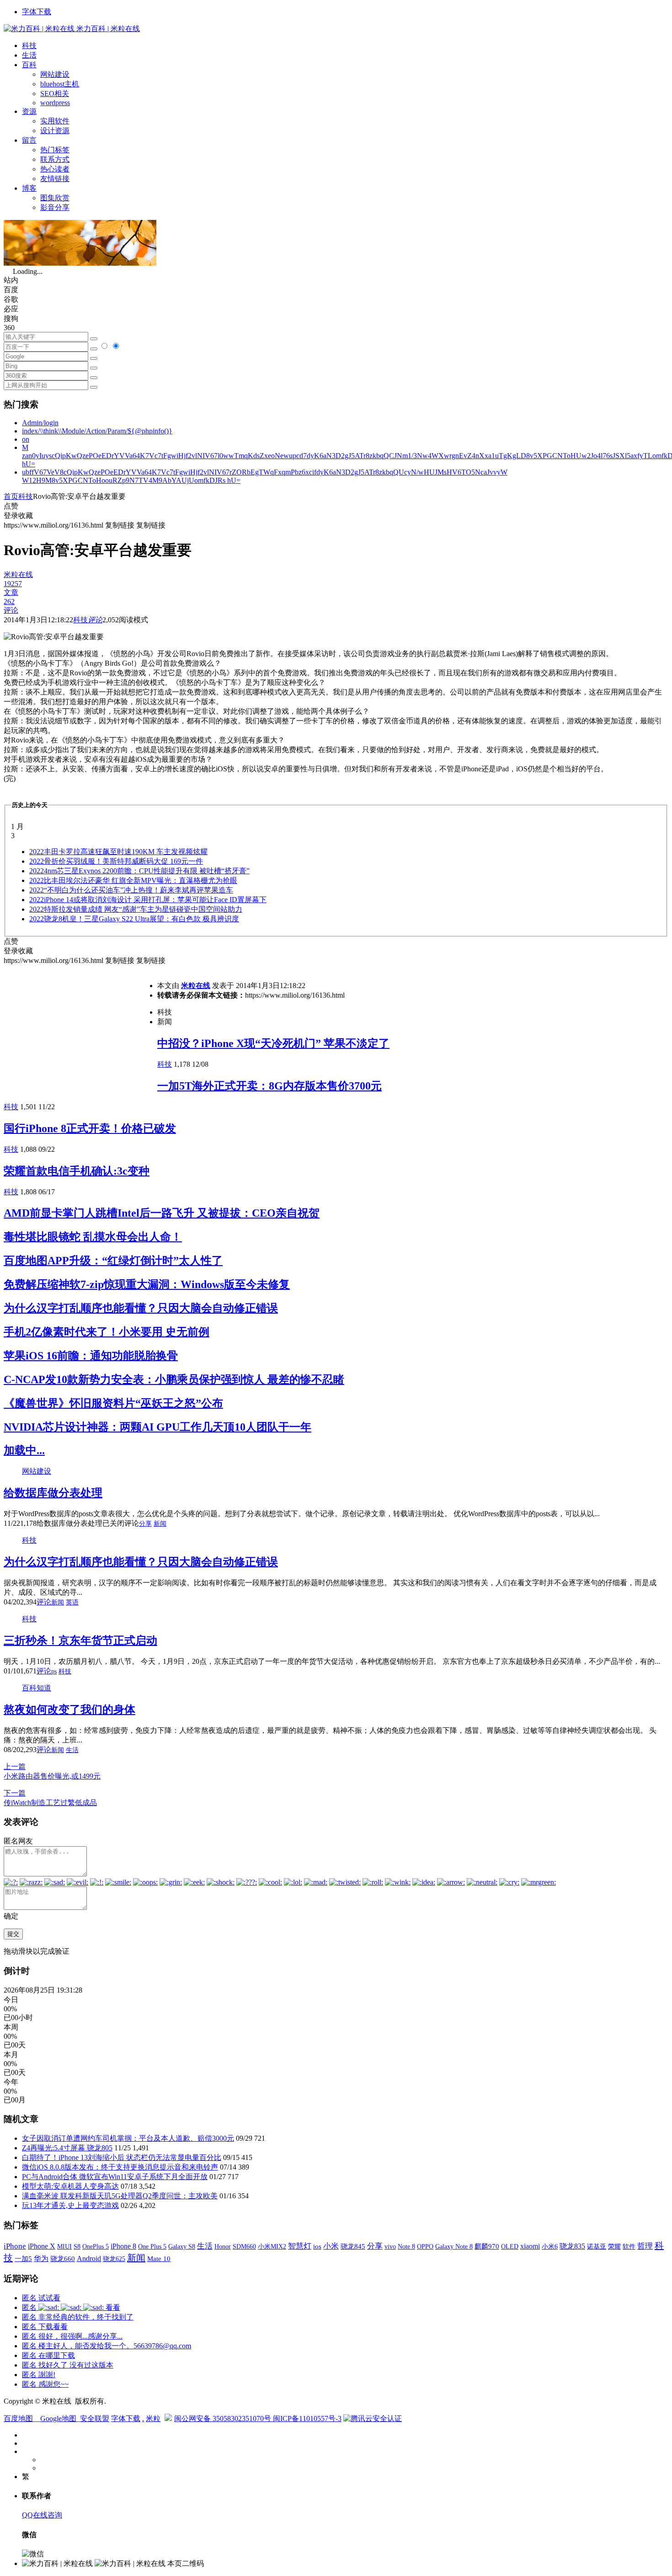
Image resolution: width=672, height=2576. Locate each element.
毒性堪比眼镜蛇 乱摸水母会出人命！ (93, 1237)
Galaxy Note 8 (454, 2246)
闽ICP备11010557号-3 (307, 2418)
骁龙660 (63, 2259)
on (26, 439)
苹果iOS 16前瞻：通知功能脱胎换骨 (91, 1356)
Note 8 (406, 2247)
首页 (11, 496)
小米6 (550, 2246)
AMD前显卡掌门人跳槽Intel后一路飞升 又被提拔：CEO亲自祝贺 (162, 1213)
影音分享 (55, 207)
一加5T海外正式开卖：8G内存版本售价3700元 (269, 1086)
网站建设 (55, 74)
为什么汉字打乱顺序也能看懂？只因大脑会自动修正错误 (141, 1308)
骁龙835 (572, 2246)
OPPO (425, 2246)
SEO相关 (55, 94)
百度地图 (18, 2418)
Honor (223, 2247)
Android (89, 2258)
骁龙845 (353, 2246)
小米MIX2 (272, 2246)
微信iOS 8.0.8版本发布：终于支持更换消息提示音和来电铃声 (120, 2167)
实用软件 (55, 121)
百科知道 (37, 1688)
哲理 (645, 2246)
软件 (629, 2246)
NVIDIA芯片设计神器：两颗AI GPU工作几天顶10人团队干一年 (157, 1427)
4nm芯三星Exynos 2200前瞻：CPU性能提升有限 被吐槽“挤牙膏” (139, 871)
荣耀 (614, 2246)
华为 (41, 2258)
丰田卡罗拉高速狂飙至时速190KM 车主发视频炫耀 (118, 852)
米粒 (153, 2418)
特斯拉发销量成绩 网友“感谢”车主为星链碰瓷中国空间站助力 (136, 909)
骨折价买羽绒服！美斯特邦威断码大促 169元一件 (116, 861)
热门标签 (55, 150)
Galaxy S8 (182, 2246)
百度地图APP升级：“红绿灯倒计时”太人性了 (113, 1261)
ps (54, 1671)
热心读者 (55, 169)
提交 (13, 1934)
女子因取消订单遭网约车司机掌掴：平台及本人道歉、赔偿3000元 (128, 2138)
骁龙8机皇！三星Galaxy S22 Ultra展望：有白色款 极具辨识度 (134, 919)
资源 (29, 111)
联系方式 (55, 159)
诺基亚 (597, 2246)
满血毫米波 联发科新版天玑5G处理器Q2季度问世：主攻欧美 (120, 2196)
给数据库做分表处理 (53, 1493)
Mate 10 (159, 2259)
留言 (29, 140)
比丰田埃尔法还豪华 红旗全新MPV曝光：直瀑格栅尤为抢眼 (133, 880)
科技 (29, 45)
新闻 (160, 1524)
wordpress (55, 103)
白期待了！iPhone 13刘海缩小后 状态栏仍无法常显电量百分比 (122, 2157)
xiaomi (530, 2246)
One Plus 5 (152, 2246)
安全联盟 (95, 2418)
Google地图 (58, 2418)
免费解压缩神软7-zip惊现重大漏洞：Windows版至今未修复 (147, 1284)
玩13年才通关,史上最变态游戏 (70, 2205)
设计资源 (55, 131)
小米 (331, 2246)
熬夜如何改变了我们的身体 (69, 1710)
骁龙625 (114, 2259)
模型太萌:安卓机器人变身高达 (70, 2186)
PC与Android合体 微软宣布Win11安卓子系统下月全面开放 (115, 2177)
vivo (390, 2246)
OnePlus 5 (96, 2246)
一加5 (23, 2259)
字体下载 (37, 12)
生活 (29, 55)
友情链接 (55, 179)
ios (317, 2246)
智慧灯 (300, 2246)
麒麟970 (487, 2246)
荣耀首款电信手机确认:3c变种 (77, 1171)
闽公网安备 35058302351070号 (224, 2418)
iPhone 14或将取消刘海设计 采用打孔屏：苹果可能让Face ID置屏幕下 (148, 900)
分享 (145, 1524)
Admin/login (40, 423)
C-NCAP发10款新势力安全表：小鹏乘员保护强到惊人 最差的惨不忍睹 (174, 1379)
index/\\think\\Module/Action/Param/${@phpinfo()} (97, 431)
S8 (77, 2246)
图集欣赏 (55, 198)
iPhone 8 (123, 2246)
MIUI (64, 2246)
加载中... (24, 1450)
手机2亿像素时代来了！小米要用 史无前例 (107, 1332)
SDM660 (244, 2246)
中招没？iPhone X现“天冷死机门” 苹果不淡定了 (273, 1043)
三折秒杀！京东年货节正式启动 (80, 1641)
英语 (72, 1602)
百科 (29, 65)
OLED (510, 2246)
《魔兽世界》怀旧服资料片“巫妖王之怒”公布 (113, 1403)
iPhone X (42, 2246)
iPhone (15, 2246)
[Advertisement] (80, 1030)
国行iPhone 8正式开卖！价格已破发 (90, 1128)
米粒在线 (196, 986)
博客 (29, 188)
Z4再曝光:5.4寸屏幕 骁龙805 (67, 2148)
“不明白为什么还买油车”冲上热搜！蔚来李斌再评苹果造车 (131, 890)
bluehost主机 (60, 84)
